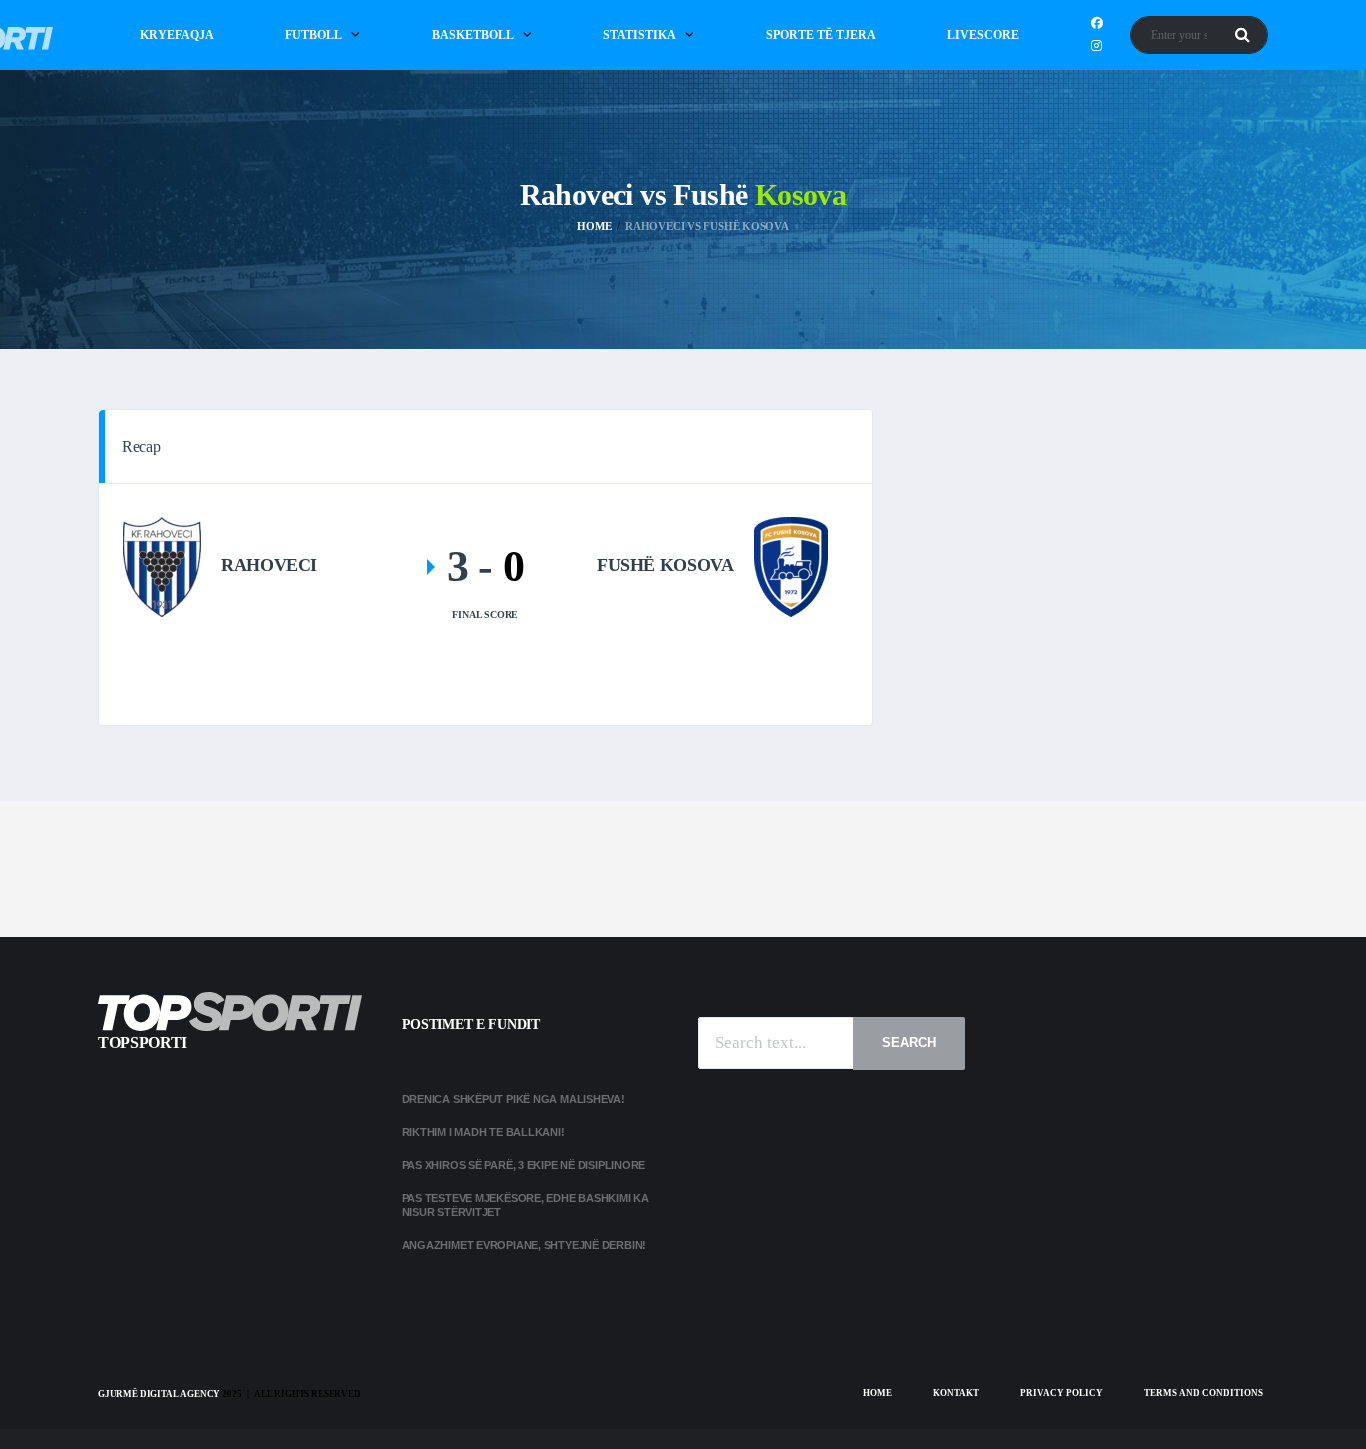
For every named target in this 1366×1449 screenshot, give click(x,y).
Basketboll (473, 35)
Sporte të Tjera (821, 35)
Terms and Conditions (1203, 1393)
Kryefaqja (177, 35)
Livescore (983, 35)
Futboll (313, 35)
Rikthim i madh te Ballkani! (483, 1132)
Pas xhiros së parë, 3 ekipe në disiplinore (524, 1165)
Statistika (639, 35)
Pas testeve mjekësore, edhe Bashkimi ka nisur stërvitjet (525, 1204)
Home (877, 1393)
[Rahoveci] (162, 565)
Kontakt (956, 1393)
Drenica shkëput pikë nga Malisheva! (513, 1099)
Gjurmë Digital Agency (159, 1394)
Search (909, 1042)
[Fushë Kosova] (791, 565)
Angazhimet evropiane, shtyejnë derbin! (524, 1245)
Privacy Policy (1061, 1393)
